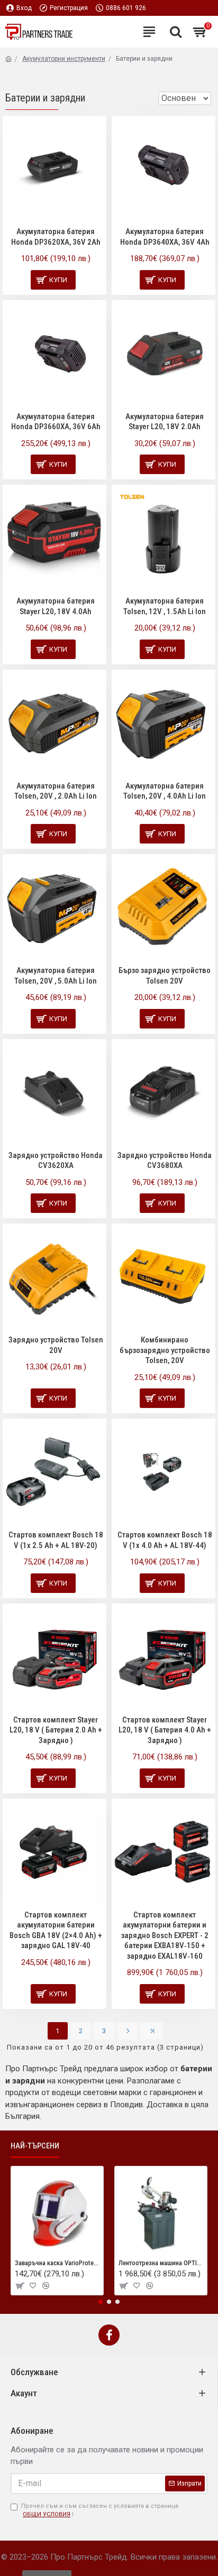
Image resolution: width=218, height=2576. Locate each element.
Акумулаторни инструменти (64, 59)
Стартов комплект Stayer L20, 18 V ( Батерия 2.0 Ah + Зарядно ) (56, 1730)
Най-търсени (35, 2146)
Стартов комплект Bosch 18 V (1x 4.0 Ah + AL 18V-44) (165, 1540)
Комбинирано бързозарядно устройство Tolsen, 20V (165, 1350)
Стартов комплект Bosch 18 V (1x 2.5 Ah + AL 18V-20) (56, 1540)
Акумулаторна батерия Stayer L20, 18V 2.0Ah (165, 422)
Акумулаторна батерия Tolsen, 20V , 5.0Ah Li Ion (56, 976)
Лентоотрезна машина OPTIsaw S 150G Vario (161, 2263)
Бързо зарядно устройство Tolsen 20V (165, 976)
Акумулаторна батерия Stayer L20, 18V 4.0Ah (56, 606)
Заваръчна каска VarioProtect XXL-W (57, 2263)
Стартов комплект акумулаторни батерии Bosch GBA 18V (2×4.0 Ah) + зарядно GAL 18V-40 (56, 1930)
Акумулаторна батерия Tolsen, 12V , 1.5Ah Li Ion (165, 606)
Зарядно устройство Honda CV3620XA (56, 1161)
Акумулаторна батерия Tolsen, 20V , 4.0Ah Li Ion (165, 791)
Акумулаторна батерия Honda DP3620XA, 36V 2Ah (56, 237)
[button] (101, 2302)
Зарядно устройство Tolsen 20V (56, 1345)
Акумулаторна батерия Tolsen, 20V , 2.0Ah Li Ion (56, 791)
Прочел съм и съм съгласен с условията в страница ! (100, 2510)
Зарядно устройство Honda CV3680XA (165, 1161)
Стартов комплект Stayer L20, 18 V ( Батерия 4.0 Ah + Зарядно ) (165, 1730)
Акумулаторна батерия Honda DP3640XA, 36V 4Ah (165, 237)
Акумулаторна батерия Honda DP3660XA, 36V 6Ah (56, 422)
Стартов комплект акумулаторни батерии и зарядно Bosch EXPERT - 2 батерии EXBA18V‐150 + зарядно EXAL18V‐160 (165, 1935)
